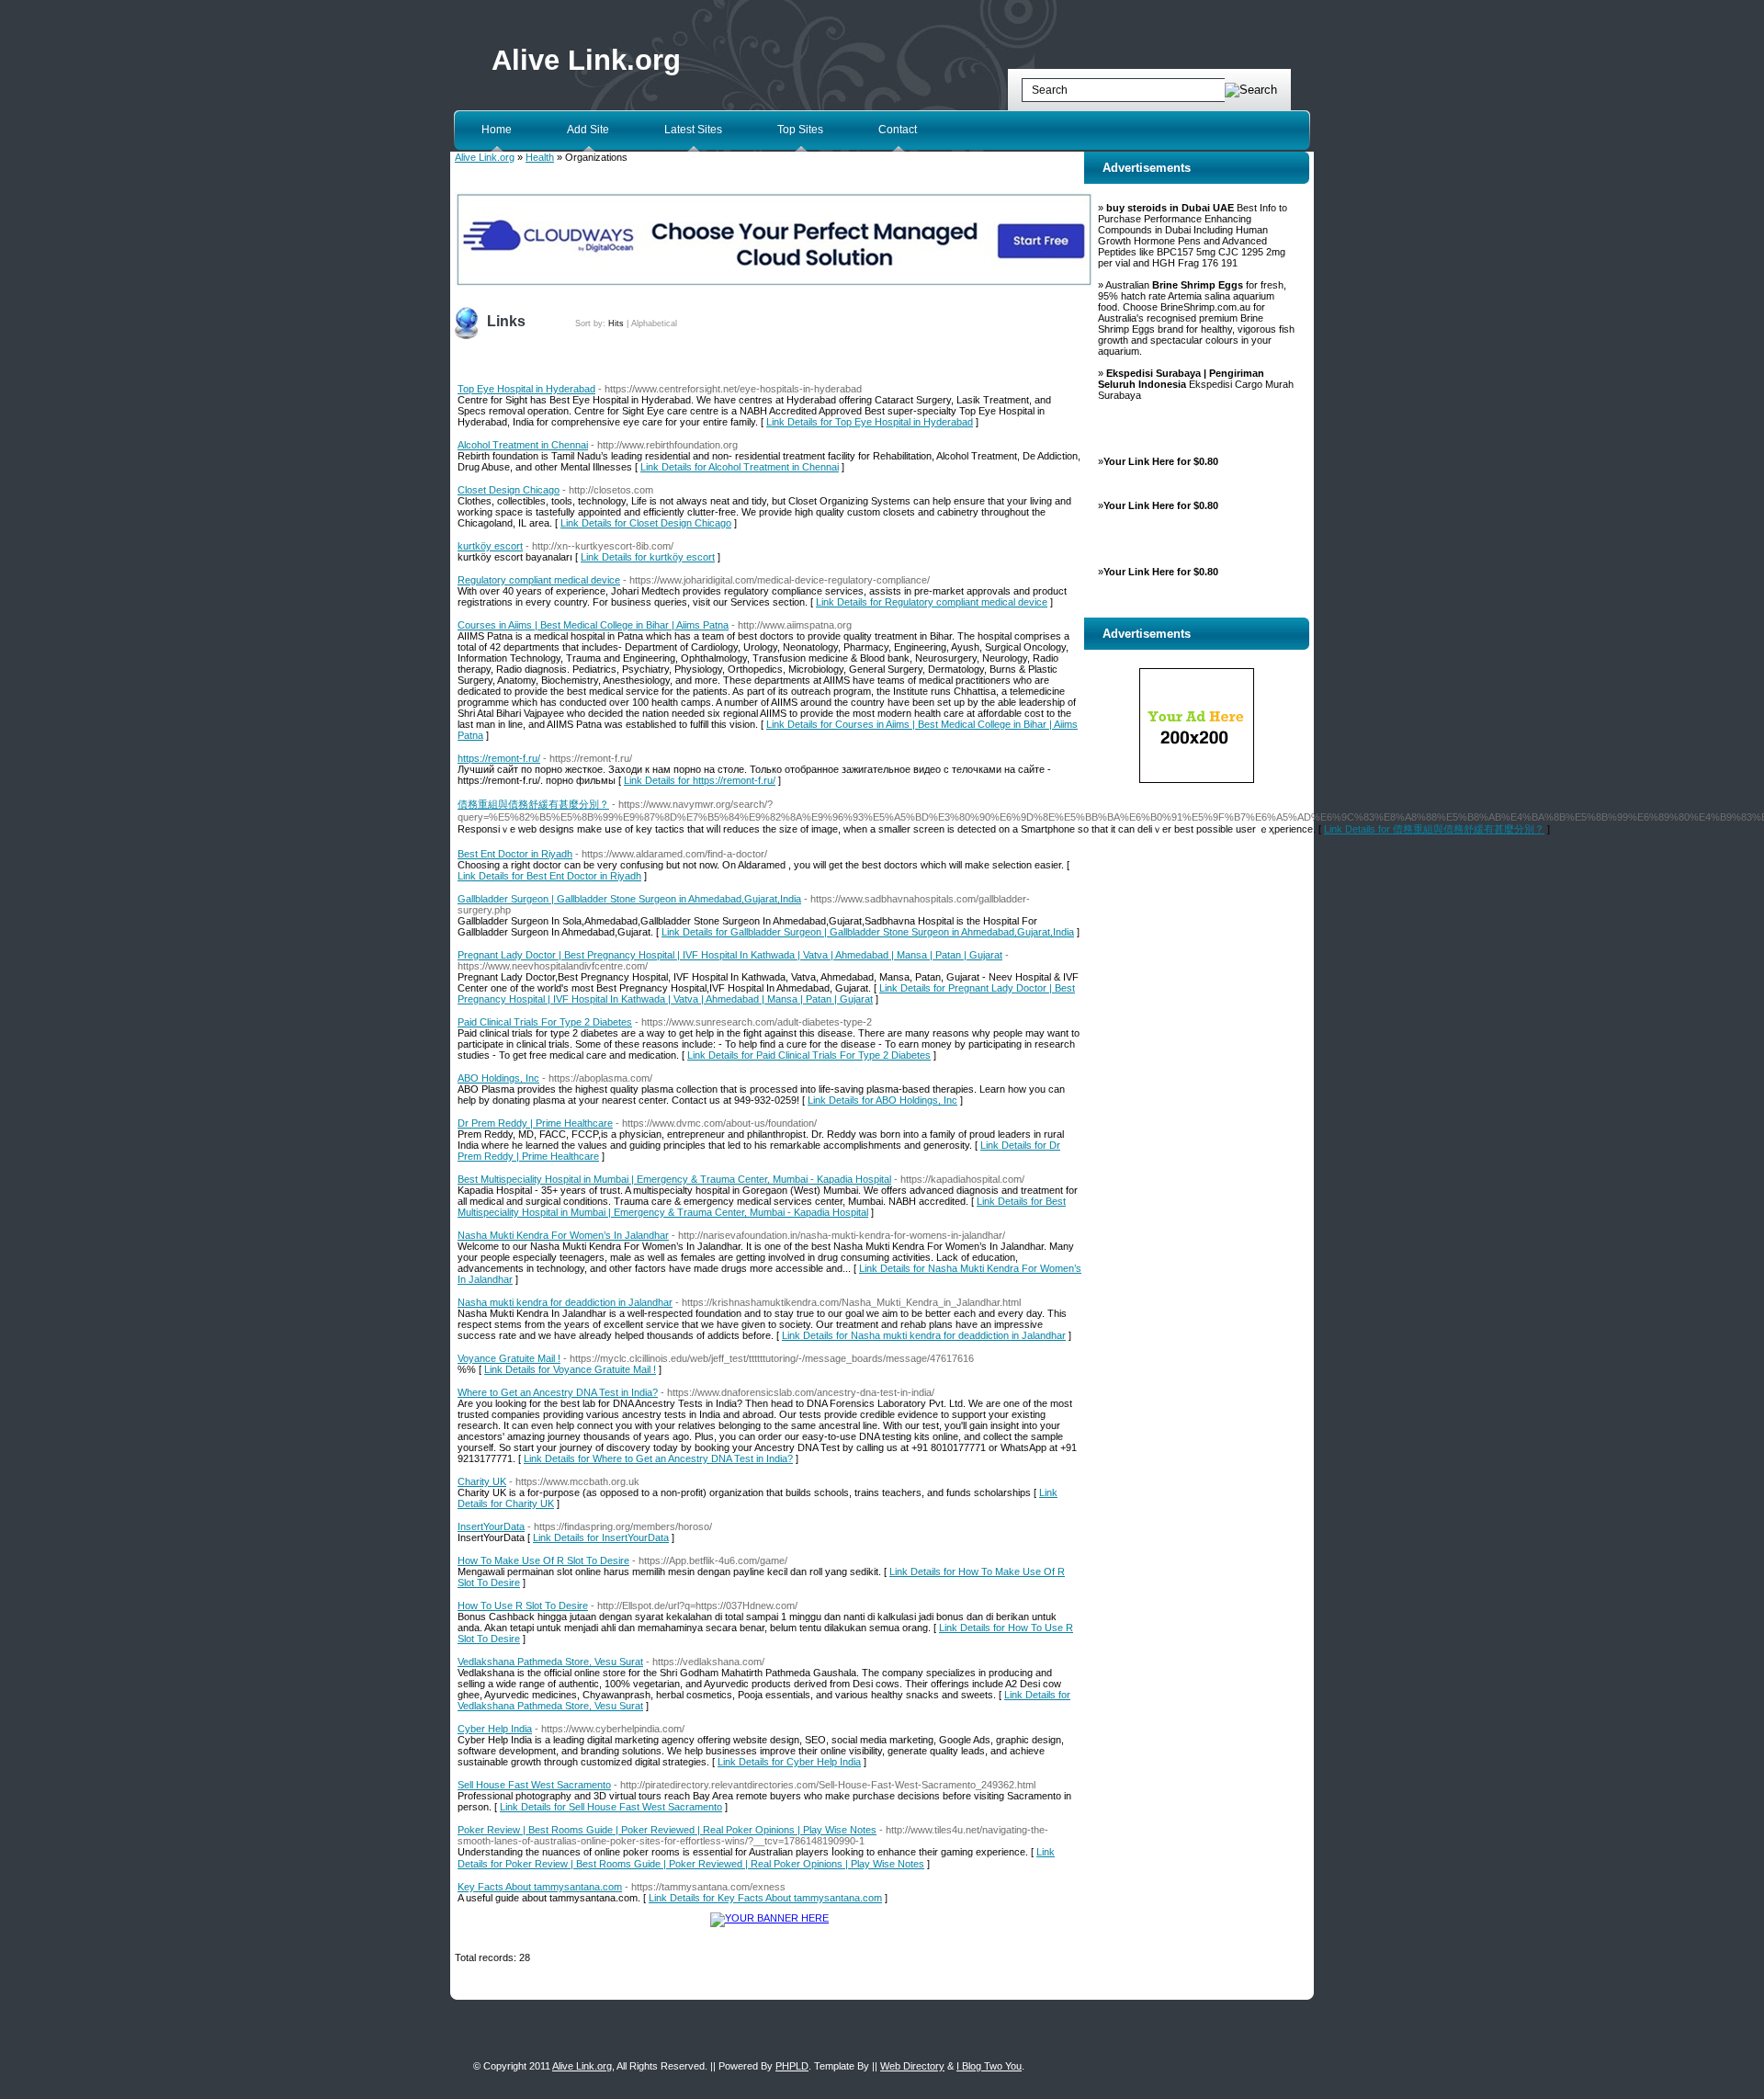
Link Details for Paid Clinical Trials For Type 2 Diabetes (809, 1055)
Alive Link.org (586, 60)
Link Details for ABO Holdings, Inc (882, 1100)
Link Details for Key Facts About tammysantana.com (765, 1898)
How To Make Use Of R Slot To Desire (543, 1560)
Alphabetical (654, 323)
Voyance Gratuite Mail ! (509, 1358)
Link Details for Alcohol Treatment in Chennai (740, 467)
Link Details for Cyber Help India (789, 1762)
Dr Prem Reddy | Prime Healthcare (535, 1123)
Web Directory (912, 2066)
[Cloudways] (774, 283)
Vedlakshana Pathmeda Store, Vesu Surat (550, 1662)
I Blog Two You (989, 2066)
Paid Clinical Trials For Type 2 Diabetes (545, 1022)
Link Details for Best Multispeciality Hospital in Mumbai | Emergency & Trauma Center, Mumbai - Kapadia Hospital (762, 1207)
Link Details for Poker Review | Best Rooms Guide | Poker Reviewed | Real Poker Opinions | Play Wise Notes (756, 1858)
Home (497, 130)
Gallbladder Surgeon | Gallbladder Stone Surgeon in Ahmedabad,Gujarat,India (629, 899)
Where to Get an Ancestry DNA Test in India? (558, 1392)
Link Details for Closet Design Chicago (646, 523)
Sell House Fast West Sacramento (534, 1785)
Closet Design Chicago (509, 490)
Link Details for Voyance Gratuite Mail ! (570, 1369)
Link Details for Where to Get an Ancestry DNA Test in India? (658, 1458)
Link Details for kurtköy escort (648, 557)
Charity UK (482, 1481)
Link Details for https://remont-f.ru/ (700, 780)
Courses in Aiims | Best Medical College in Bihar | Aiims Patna (593, 625)
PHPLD (792, 2066)
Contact (898, 130)
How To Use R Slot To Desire (523, 1605)
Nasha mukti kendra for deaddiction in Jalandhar (565, 1302)
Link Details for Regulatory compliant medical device (932, 602)
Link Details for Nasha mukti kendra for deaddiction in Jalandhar (924, 1335)
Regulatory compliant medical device (539, 580)
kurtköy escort (490, 546)
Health (540, 157)
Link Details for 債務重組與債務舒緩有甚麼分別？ (1434, 829)
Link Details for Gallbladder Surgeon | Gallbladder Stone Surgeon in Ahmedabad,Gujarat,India (868, 932)
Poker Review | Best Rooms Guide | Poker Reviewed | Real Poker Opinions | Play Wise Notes (667, 1830)
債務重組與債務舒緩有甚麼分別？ (533, 804)
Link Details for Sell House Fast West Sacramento (611, 1807)
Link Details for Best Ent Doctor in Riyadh (549, 876)
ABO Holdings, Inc (498, 1078)
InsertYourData (491, 1526)
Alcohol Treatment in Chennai (523, 445)
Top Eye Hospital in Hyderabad (526, 389)
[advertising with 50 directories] (769, 1918)
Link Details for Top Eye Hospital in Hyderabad (870, 422)
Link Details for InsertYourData (601, 1537)
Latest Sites (693, 130)
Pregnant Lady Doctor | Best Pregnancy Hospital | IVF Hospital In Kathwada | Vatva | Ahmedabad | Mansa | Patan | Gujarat (730, 955)
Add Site (588, 130)
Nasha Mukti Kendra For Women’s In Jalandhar (563, 1235)
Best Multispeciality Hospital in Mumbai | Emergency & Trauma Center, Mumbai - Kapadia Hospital (674, 1179)
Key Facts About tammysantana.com (540, 1887)
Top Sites (800, 130)
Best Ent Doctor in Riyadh (515, 854)
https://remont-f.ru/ (499, 758)
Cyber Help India (495, 1729)
